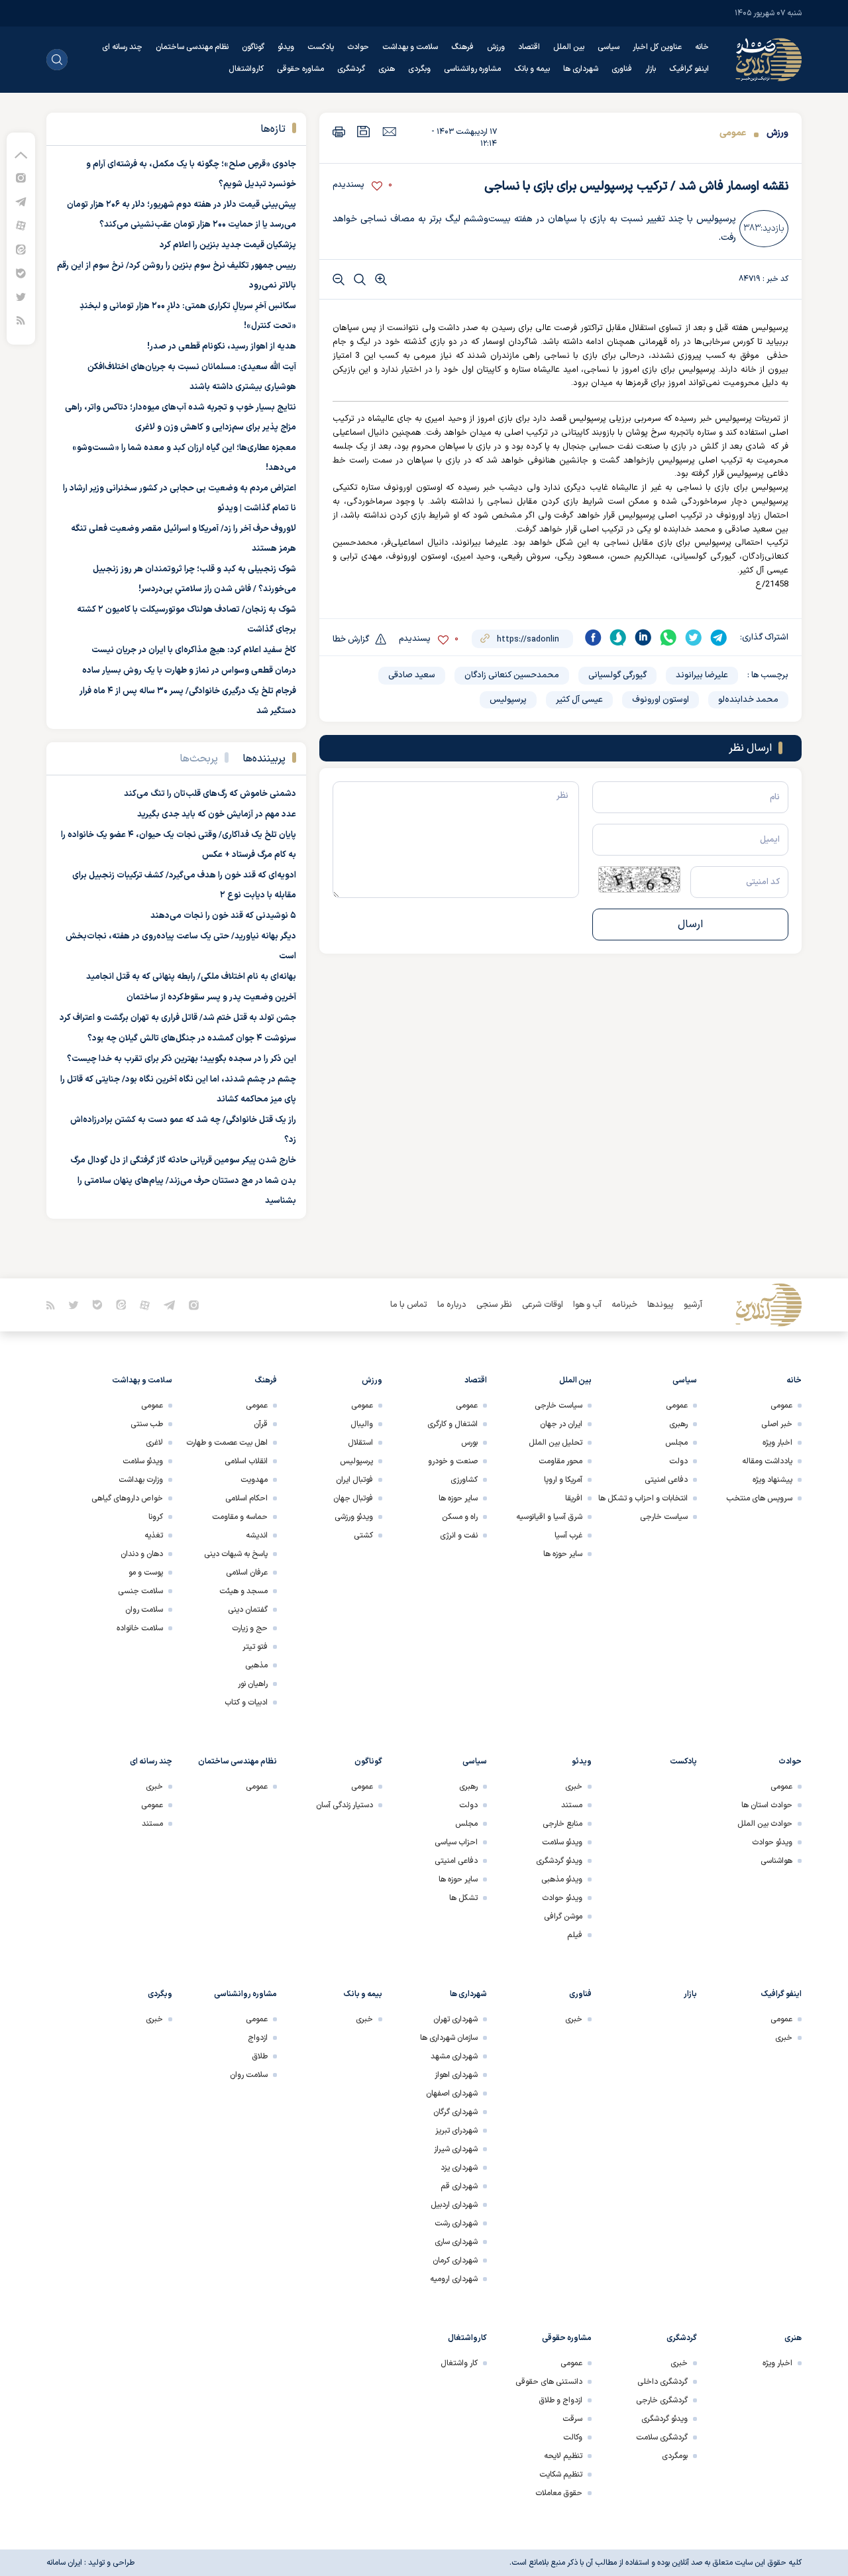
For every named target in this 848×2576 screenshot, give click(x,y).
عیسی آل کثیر (579, 700)
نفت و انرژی (459, 1536)
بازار (651, 69)
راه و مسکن (460, 1517)
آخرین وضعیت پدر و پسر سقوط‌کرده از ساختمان (211, 997)
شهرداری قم (459, 2186)
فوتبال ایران (354, 1480)
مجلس (676, 1443)
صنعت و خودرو (453, 1461)
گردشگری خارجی (662, 2400)
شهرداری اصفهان (452, 2094)
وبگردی (419, 69)
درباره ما (452, 1305)
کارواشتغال (246, 69)
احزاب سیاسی (456, 1842)
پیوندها (661, 1305)
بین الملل (569, 47)
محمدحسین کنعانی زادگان (512, 675)
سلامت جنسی (140, 1591)
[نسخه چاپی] (339, 132)
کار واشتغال (459, 2363)
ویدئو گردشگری (559, 1861)
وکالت (573, 2437)
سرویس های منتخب (759, 1498)
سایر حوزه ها (563, 1554)
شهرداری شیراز (456, 2149)
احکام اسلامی (246, 1498)
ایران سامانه (64, 2563)
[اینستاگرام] (21, 177)
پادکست (321, 47)
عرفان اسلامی (247, 1573)
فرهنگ (462, 47)
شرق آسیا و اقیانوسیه (549, 1517)
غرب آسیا (568, 1536)
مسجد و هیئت (243, 1591)
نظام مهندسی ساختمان (192, 47)
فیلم (575, 1935)
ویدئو (286, 47)
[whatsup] (668, 638)
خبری (574, 1787)
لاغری (154, 1443)
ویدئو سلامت (143, 1461)
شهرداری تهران (455, 2019)
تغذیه (154, 1536)
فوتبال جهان (353, 1498)
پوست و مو (146, 1573)
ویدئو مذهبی (562, 1879)
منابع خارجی (562, 1824)
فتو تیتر (255, 1647)
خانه (702, 47)
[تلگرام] (21, 201)
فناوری (622, 69)
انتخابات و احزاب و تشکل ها (643, 1498)
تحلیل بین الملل (556, 1443)
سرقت (572, 2419)
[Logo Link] (768, 60)
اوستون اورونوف (661, 700)
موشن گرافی (563, 1917)
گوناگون (253, 47)
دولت (678, 1461)
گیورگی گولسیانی (617, 675)
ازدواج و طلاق (560, 2400)
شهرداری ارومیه (454, 2279)
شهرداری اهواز (456, 2075)
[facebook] (593, 638)
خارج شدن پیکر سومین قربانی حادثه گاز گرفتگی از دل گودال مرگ (183, 1160)
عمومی (733, 133)
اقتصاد (529, 47)
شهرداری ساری (456, 2242)
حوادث (358, 47)
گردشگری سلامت (662, 2437)
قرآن (261, 1424)
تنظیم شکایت (561, 2475)
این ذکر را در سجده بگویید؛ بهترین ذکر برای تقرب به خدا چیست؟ (182, 1059)
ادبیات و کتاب (246, 1703)
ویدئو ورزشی (354, 1517)
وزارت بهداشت (141, 1480)
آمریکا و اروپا (563, 1480)
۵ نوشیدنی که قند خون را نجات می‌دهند (223, 916)
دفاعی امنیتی (666, 1480)
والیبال (362, 1424)
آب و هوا (587, 1305)
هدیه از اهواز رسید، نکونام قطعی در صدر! (222, 347)
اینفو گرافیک (689, 69)
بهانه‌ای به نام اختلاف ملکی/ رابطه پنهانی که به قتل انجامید (191, 977)
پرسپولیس (508, 700)
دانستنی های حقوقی (549, 2382)
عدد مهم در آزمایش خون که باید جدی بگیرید (217, 814)
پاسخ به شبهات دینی (236, 1554)
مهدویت (254, 1480)
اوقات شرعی (543, 1305)
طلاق (260, 2056)
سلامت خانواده (140, 1628)
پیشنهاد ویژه (772, 1480)
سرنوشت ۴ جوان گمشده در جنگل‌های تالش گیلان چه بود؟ (192, 1038)
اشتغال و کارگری (452, 1424)
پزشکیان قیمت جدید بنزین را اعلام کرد (228, 245)
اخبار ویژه (777, 1443)
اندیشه (257, 1536)
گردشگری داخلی (662, 2382)
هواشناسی (776, 1861)
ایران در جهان (561, 1424)
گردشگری (351, 69)
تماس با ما (409, 1305)
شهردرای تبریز (456, 2131)
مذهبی (256, 1665)
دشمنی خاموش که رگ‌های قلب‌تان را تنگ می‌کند (210, 794)
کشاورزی (464, 1480)
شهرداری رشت (456, 2223)
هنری (387, 69)
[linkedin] (643, 638)
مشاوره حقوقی (300, 69)
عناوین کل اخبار (657, 47)
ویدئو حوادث (772, 1842)
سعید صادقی (412, 675)
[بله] (21, 273)
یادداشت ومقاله (767, 1461)
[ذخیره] (364, 132)
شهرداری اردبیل (454, 2205)
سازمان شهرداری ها (449, 2038)
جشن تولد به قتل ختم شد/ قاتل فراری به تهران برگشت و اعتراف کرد (178, 1018)
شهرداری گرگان (455, 2112)
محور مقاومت (560, 1461)
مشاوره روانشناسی (472, 69)
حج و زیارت (250, 1628)
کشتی (363, 1536)
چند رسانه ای (122, 47)
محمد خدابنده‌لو (748, 700)
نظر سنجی (494, 1305)
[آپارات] (21, 225)
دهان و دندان (142, 1554)
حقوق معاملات (559, 2493)
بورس (469, 1443)
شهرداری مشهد (454, 2056)
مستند (572, 1805)
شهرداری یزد (459, 2168)
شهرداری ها (581, 69)
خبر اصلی (777, 1424)
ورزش (496, 47)
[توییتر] (21, 297)
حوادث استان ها (767, 1805)
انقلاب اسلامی (246, 1461)
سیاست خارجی (664, 1517)
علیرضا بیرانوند (702, 675)
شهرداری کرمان (455, 2261)
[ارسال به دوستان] (389, 131)
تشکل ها (463, 1898)
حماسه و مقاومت (240, 1517)
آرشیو (693, 1305)
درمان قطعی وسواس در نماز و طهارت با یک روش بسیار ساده (189, 671)
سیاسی (609, 47)
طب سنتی (147, 1424)
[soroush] (618, 638)
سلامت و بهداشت (410, 47)
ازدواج (258, 2038)
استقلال (360, 1443)
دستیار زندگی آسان (344, 1805)
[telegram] (719, 638)
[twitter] (694, 638)
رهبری (678, 1424)
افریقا (574, 1498)
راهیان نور (253, 1684)
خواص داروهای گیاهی (127, 1498)
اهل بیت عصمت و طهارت (227, 1443)
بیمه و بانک (532, 69)
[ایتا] (21, 249)
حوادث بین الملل (765, 1824)
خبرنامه (624, 1305)
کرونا (156, 1517)
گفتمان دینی (248, 1610)
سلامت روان (144, 1610)
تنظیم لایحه (563, 2456)
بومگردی (675, 2456)
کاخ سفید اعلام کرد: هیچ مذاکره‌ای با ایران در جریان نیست (194, 650)
